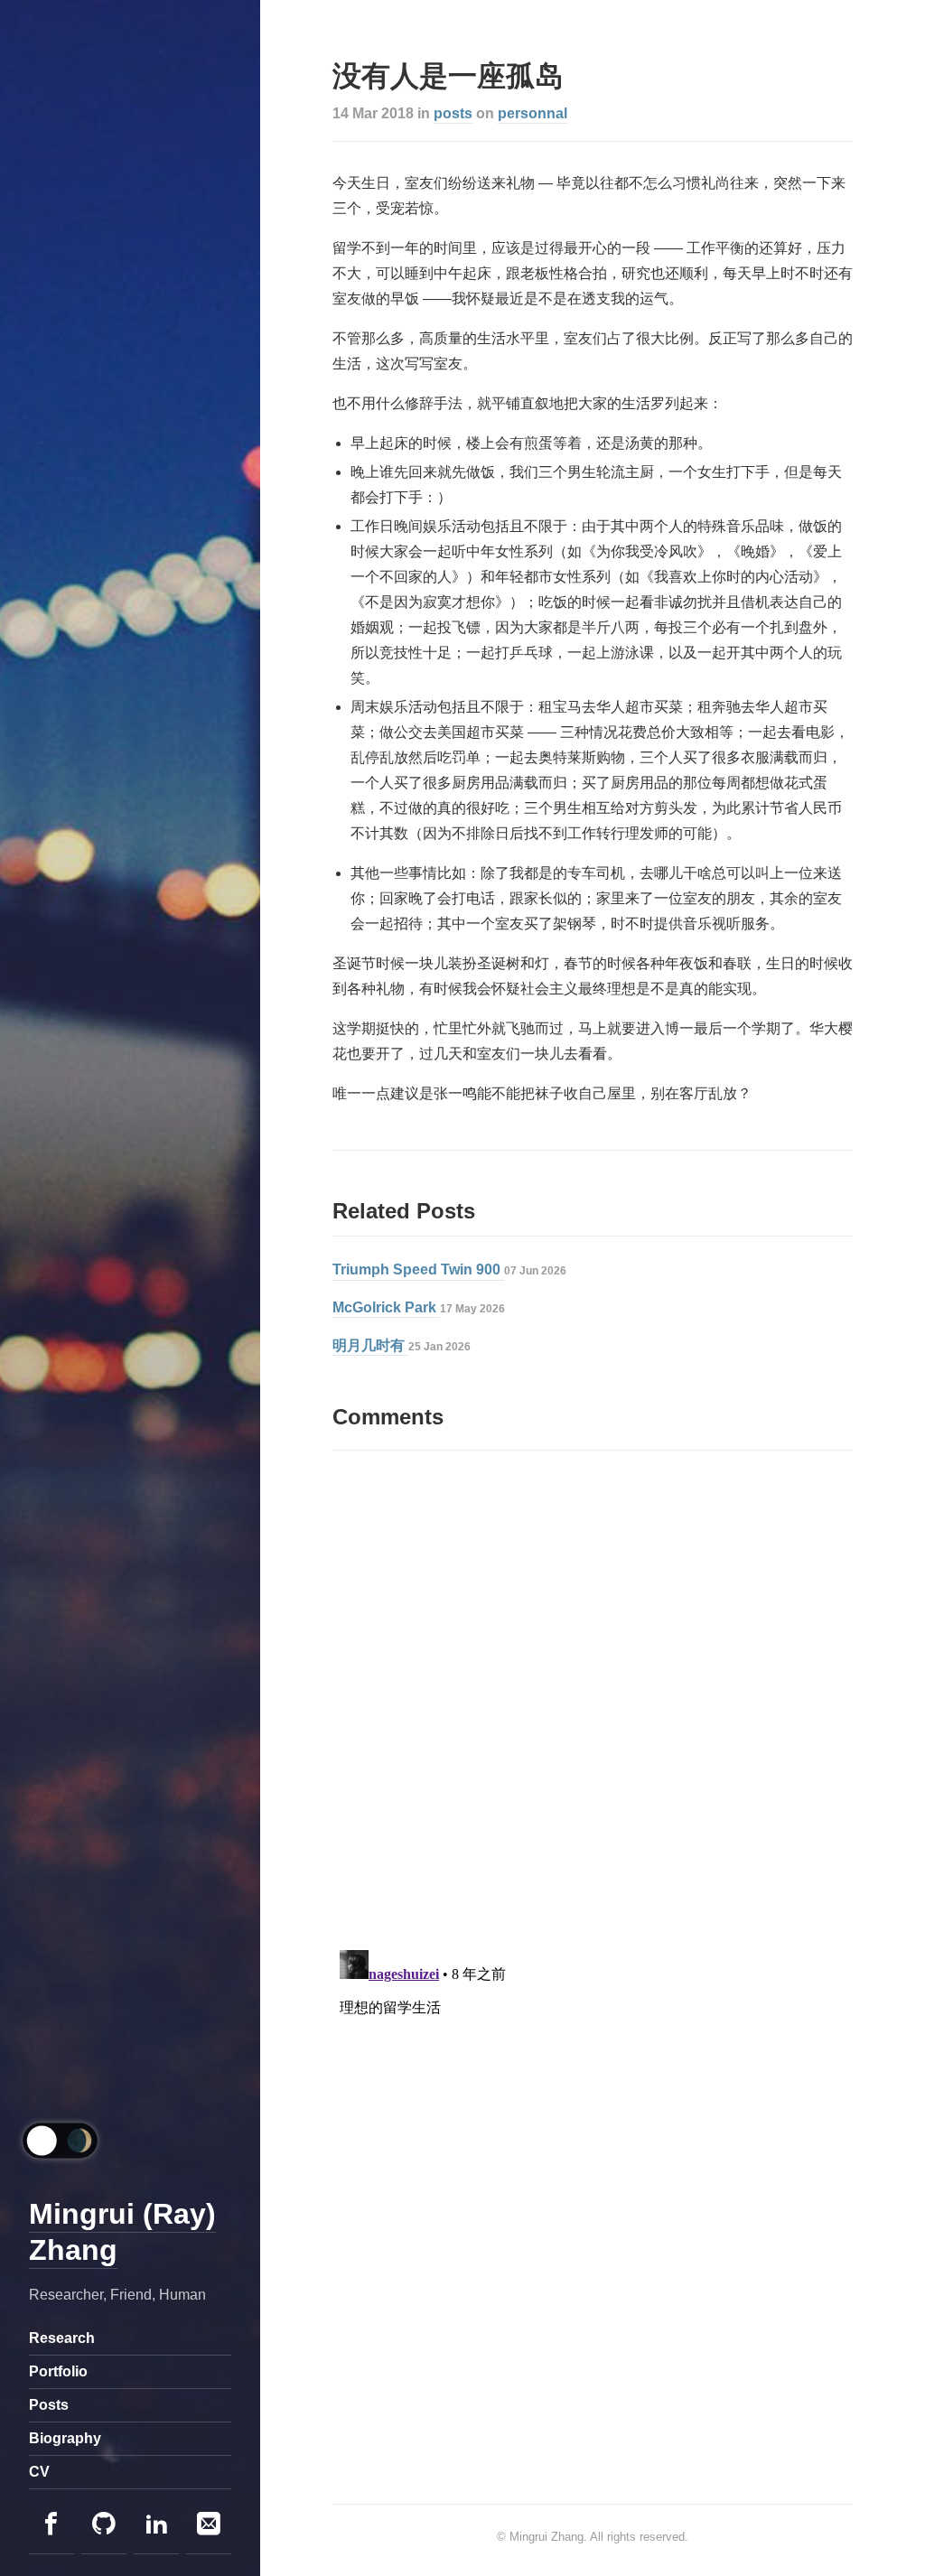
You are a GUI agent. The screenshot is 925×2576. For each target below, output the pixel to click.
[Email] (209, 2525)
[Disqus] (593, 1698)
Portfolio (58, 2371)
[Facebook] (51, 2525)
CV (39, 2472)
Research (62, 2338)
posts (453, 113)
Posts (49, 2405)
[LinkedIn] (156, 2525)
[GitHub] (104, 2525)
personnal (533, 113)
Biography (65, 2438)
